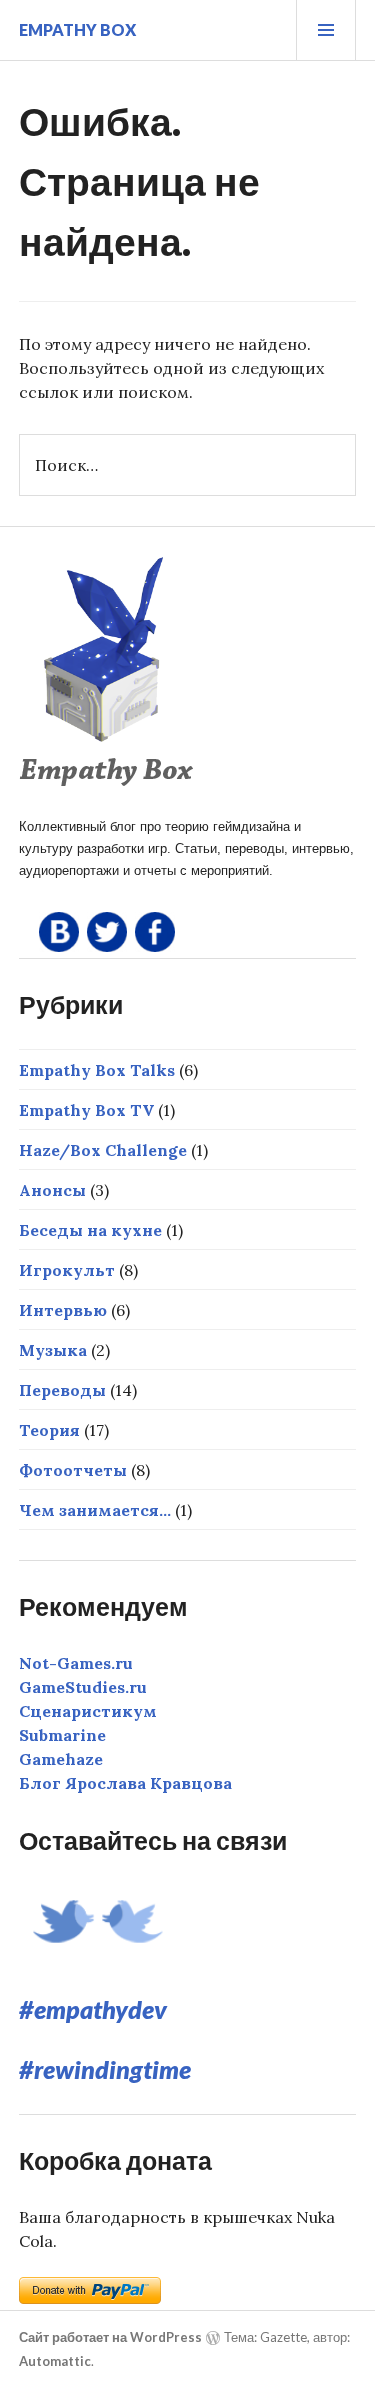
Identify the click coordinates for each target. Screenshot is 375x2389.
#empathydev (93, 2009)
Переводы (62, 1390)
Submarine (62, 1735)
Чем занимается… (95, 1510)
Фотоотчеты (73, 1470)
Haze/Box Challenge (103, 1150)
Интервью (63, 1310)
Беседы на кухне (90, 1230)
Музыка (53, 1350)
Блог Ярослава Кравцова (125, 1783)
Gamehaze (61, 1759)
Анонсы (52, 1190)
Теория (49, 1430)
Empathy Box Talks (97, 1070)
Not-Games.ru (76, 1663)
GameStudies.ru (83, 1687)
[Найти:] (188, 465)
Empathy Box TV (86, 1110)
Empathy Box (77, 29)
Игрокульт (67, 1270)
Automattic (55, 2361)
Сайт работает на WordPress (110, 2337)
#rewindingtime (105, 2069)
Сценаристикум (88, 1711)
